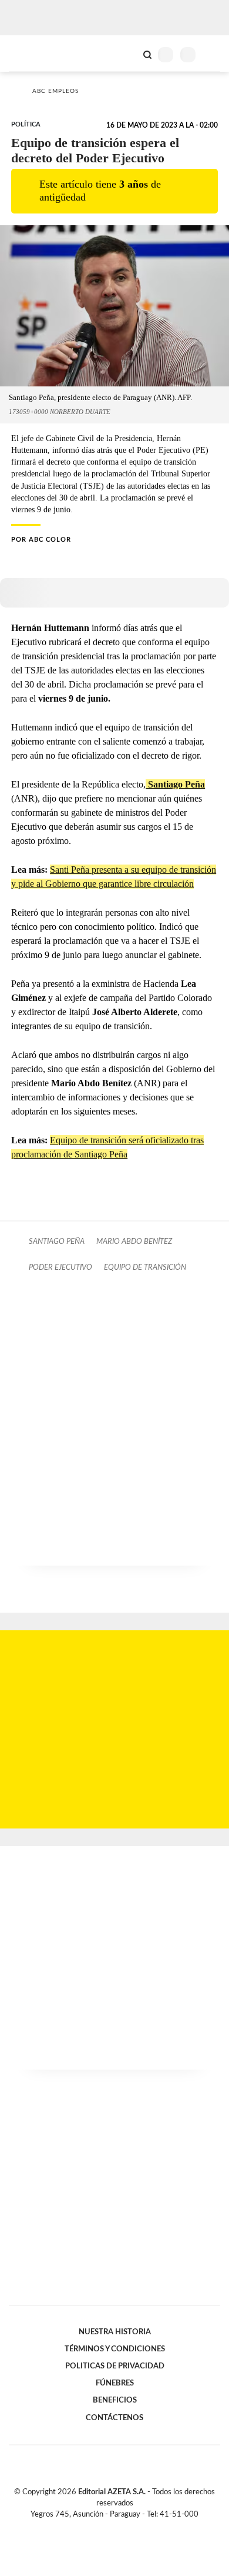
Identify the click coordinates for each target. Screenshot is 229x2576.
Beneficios (115, 2400)
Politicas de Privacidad (115, 2366)
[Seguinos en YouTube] (122, 2528)
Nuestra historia (115, 2332)
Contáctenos (114, 2418)
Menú (213, 54)
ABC (31, 53)
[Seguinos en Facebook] (97, 2528)
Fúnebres (115, 2383)
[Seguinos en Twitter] (110, 2528)
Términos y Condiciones (115, 2349)
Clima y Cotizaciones (127, 54)
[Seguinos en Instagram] (134, 2528)
